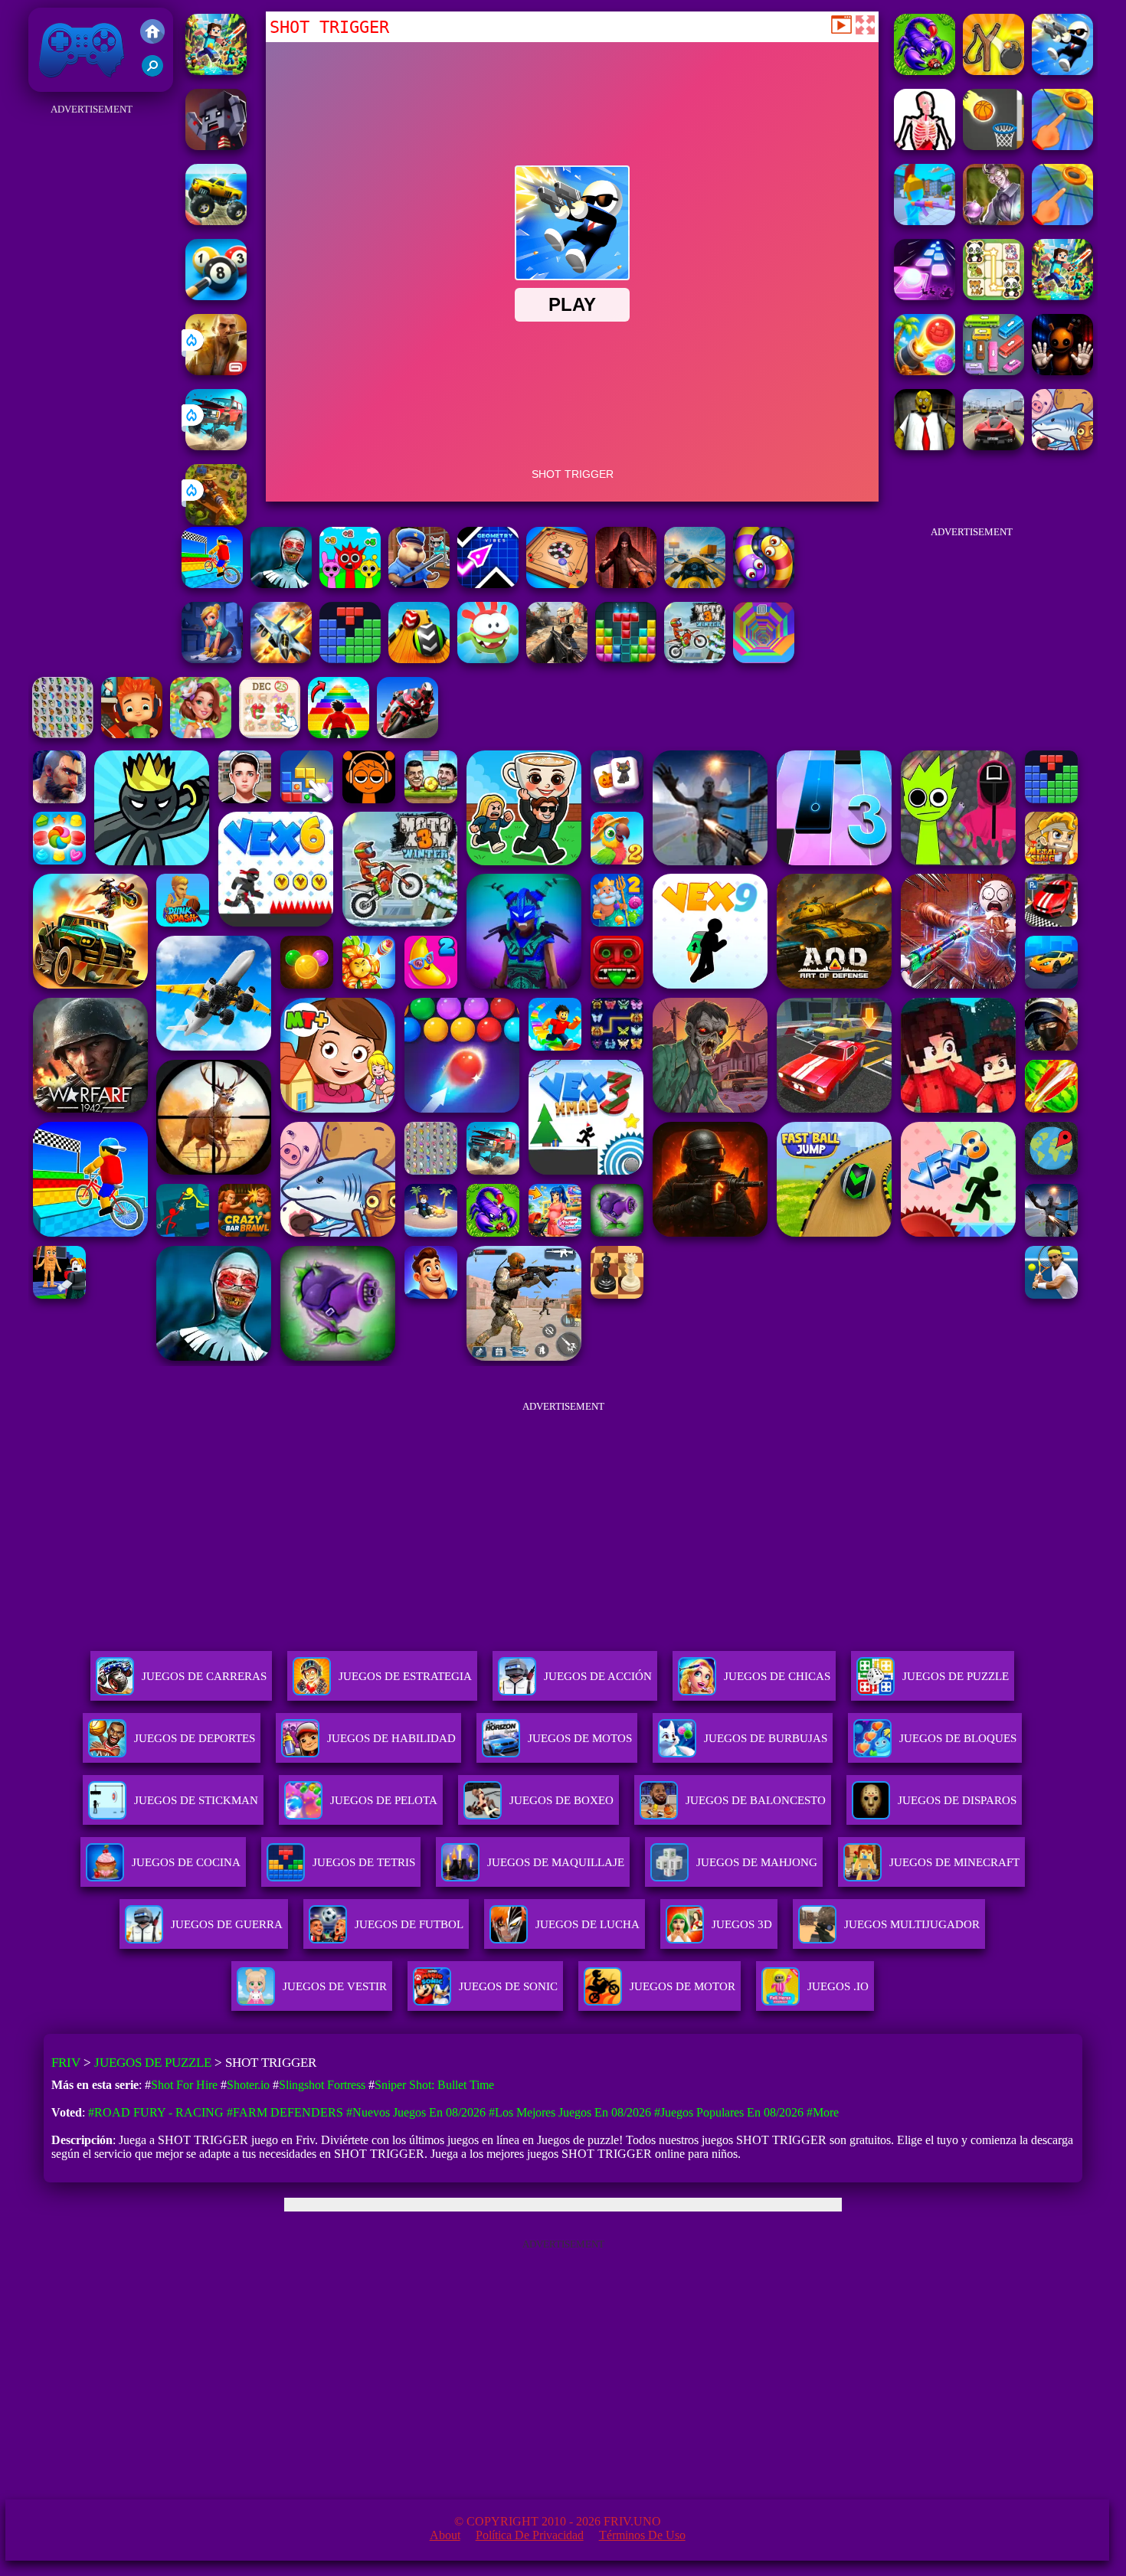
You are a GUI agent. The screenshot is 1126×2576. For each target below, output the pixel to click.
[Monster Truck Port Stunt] (216, 221)
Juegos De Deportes (195, 1738)
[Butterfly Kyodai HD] (63, 734)
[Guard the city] (216, 146)
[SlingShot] (1062, 146)
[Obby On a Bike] (212, 584)
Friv (46, 84)
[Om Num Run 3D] (488, 659)
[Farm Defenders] (216, 521)
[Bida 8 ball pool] (216, 296)
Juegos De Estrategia (405, 1676)
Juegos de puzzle (153, 2063)
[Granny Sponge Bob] (925, 446)
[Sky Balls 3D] (419, 659)
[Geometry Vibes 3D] (488, 584)
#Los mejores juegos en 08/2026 (570, 2112)
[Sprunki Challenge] (350, 584)
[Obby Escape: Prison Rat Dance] (419, 584)
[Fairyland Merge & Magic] (201, 734)
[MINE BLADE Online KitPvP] (216, 71)
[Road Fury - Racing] (216, 446)
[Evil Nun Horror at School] (281, 584)
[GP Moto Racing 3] (408, 734)
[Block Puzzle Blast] (626, 659)
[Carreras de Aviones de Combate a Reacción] (281, 659)
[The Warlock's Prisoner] (626, 584)
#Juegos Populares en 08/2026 (729, 2112)
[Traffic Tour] (993, 446)
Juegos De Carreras (204, 1676)
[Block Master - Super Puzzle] (350, 659)
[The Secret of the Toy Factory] (1062, 371)
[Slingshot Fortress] (993, 71)
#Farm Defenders (285, 2112)
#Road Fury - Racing (156, 2112)
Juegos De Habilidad (391, 1738)
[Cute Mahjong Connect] (993, 296)
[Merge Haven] (212, 659)
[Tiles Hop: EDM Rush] (925, 296)
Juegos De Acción (598, 1676)
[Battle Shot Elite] (925, 71)
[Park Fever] (993, 371)
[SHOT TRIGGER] (1062, 71)
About (445, 2535)
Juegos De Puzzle (956, 1676)
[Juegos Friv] (152, 33)
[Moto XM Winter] (695, 659)
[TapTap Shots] (993, 146)
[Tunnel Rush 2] (764, 659)
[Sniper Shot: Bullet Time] (925, 146)
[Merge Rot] (1062, 446)
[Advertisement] (92, 349)
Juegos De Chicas (777, 1676)
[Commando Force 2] (557, 659)
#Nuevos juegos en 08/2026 (416, 2112)
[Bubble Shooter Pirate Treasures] (925, 371)
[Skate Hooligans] (132, 734)
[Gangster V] (216, 371)
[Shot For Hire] (993, 221)
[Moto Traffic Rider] (695, 584)
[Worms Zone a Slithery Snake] (764, 584)
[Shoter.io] (925, 221)
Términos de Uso (642, 2535)
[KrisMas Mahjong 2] (270, 734)
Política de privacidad (530, 2535)
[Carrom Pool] (557, 584)
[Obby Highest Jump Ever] (339, 734)
